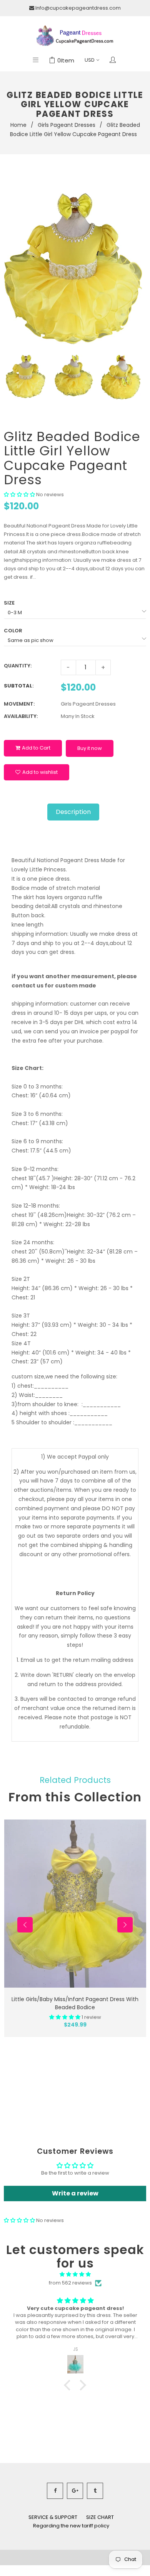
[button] (19, 494)
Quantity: (18, 666)
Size (9, 603)
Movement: (19, 704)
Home (18, 125)
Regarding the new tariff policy (71, 2526)
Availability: (21, 716)
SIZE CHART (100, 2517)
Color (13, 631)
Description (73, 812)
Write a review (75, 2193)
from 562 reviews (70, 2283)
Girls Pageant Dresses (67, 125)
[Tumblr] (95, 2491)
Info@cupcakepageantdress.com (78, 8)
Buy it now (90, 748)
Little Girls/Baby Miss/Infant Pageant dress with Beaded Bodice (75, 2003)
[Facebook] (55, 2491)
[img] (75, 2274)
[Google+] (75, 2491)
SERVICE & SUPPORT (53, 2517)
